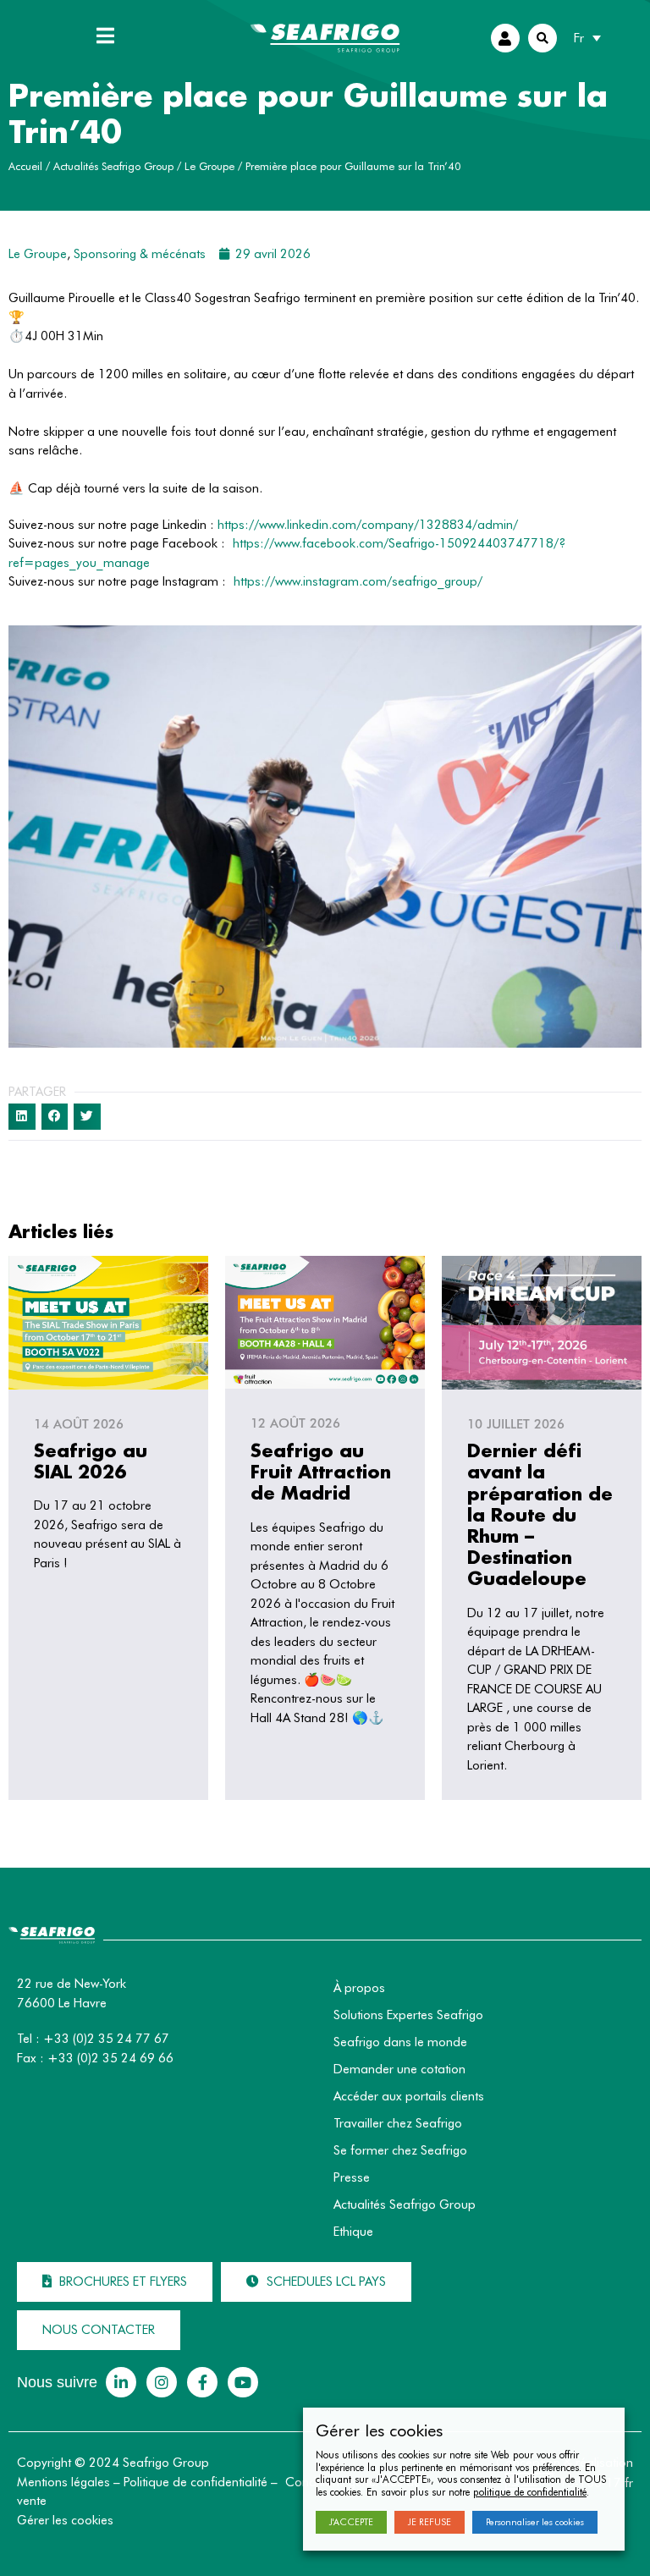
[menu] (106, 36)
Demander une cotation (399, 2069)
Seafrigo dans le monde (400, 2042)
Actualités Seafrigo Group (113, 166)
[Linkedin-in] (121, 2382)
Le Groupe (209, 166)
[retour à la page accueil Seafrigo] (52, 1938)
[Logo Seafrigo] (325, 38)
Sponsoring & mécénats (140, 254)
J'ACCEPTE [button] (351, 2522)
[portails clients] (505, 38)
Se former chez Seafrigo (400, 2150)
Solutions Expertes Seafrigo (408, 2015)
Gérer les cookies (65, 2520)
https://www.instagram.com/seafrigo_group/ (358, 581)
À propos (359, 1988)
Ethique (353, 2232)
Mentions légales (63, 2482)
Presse (352, 2177)
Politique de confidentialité (196, 2482)
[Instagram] (162, 2382)
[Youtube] (243, 2382)
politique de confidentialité (530, 2492)
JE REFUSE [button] (430, 2522)
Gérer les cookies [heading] (379, 2430)
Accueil (25, 166)
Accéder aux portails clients (409, 2096)
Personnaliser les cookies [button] (535, 2522)
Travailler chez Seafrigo (398, 2123)
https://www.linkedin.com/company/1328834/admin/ (368, 525)
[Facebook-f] (202, 2382)
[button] (115, 2282)
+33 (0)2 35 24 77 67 (106, 2039)
